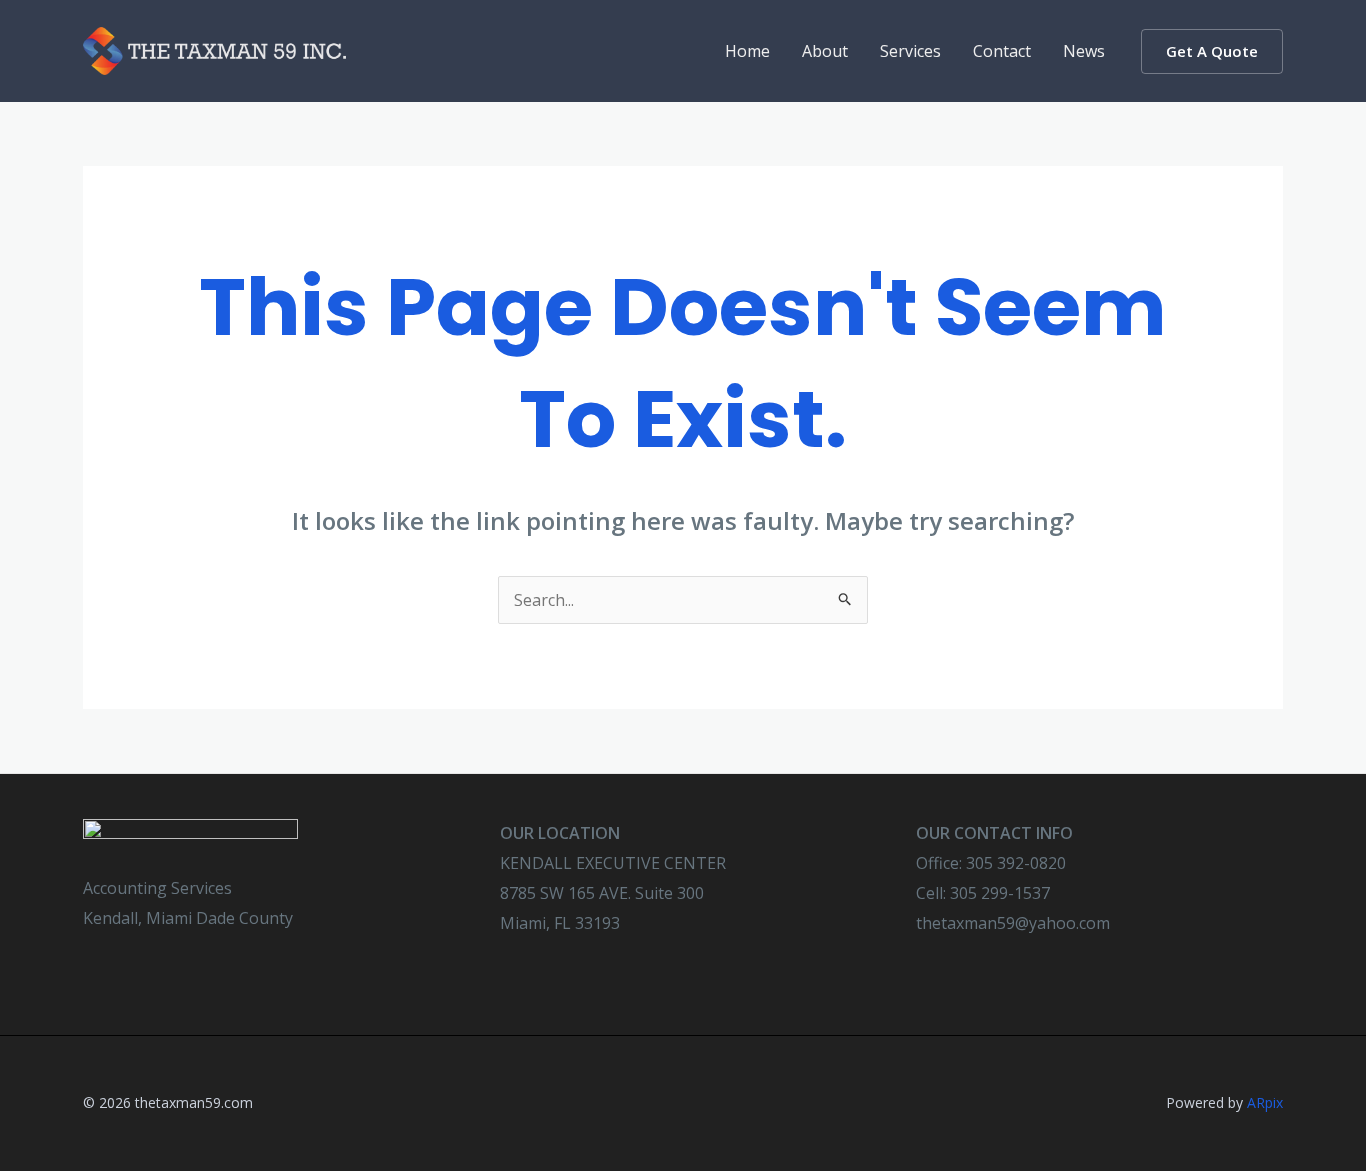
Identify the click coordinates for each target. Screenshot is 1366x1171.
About (825, 51)
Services (910, 51)
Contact (1002, 51)
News (1084, 51)
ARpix (1265, 1102)
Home (747, 51)
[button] (1212, 51)
